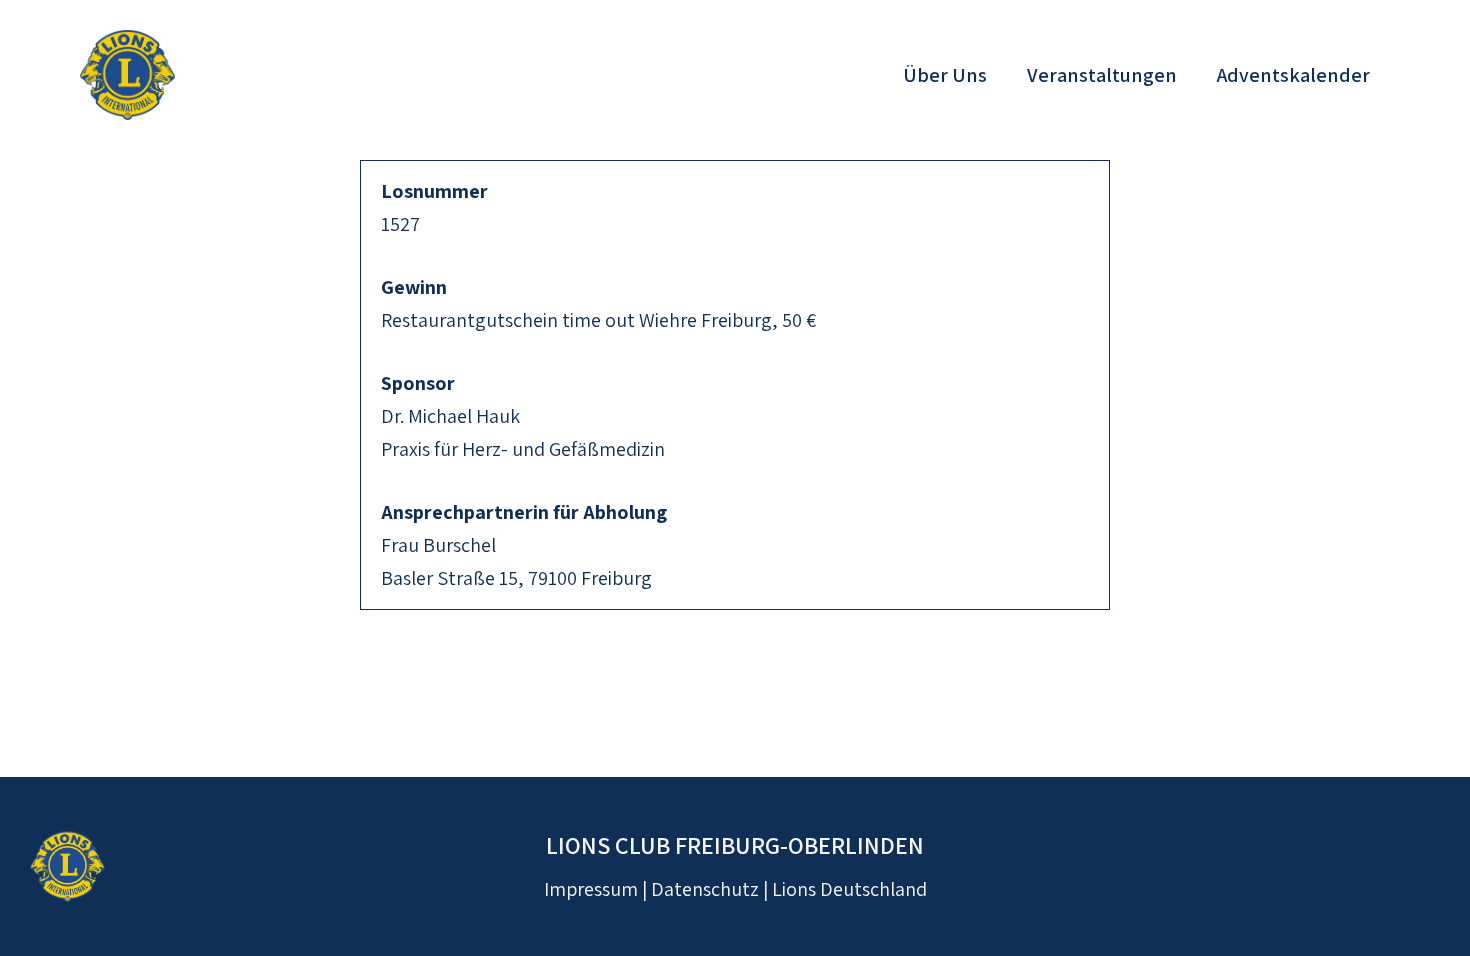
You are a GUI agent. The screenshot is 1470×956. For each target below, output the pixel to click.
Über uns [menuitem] (945, 75)
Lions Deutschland (849, 889)
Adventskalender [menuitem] (1293, 75)
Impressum (591, 889)
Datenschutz (705, 889)
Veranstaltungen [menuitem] (1102, 75)
